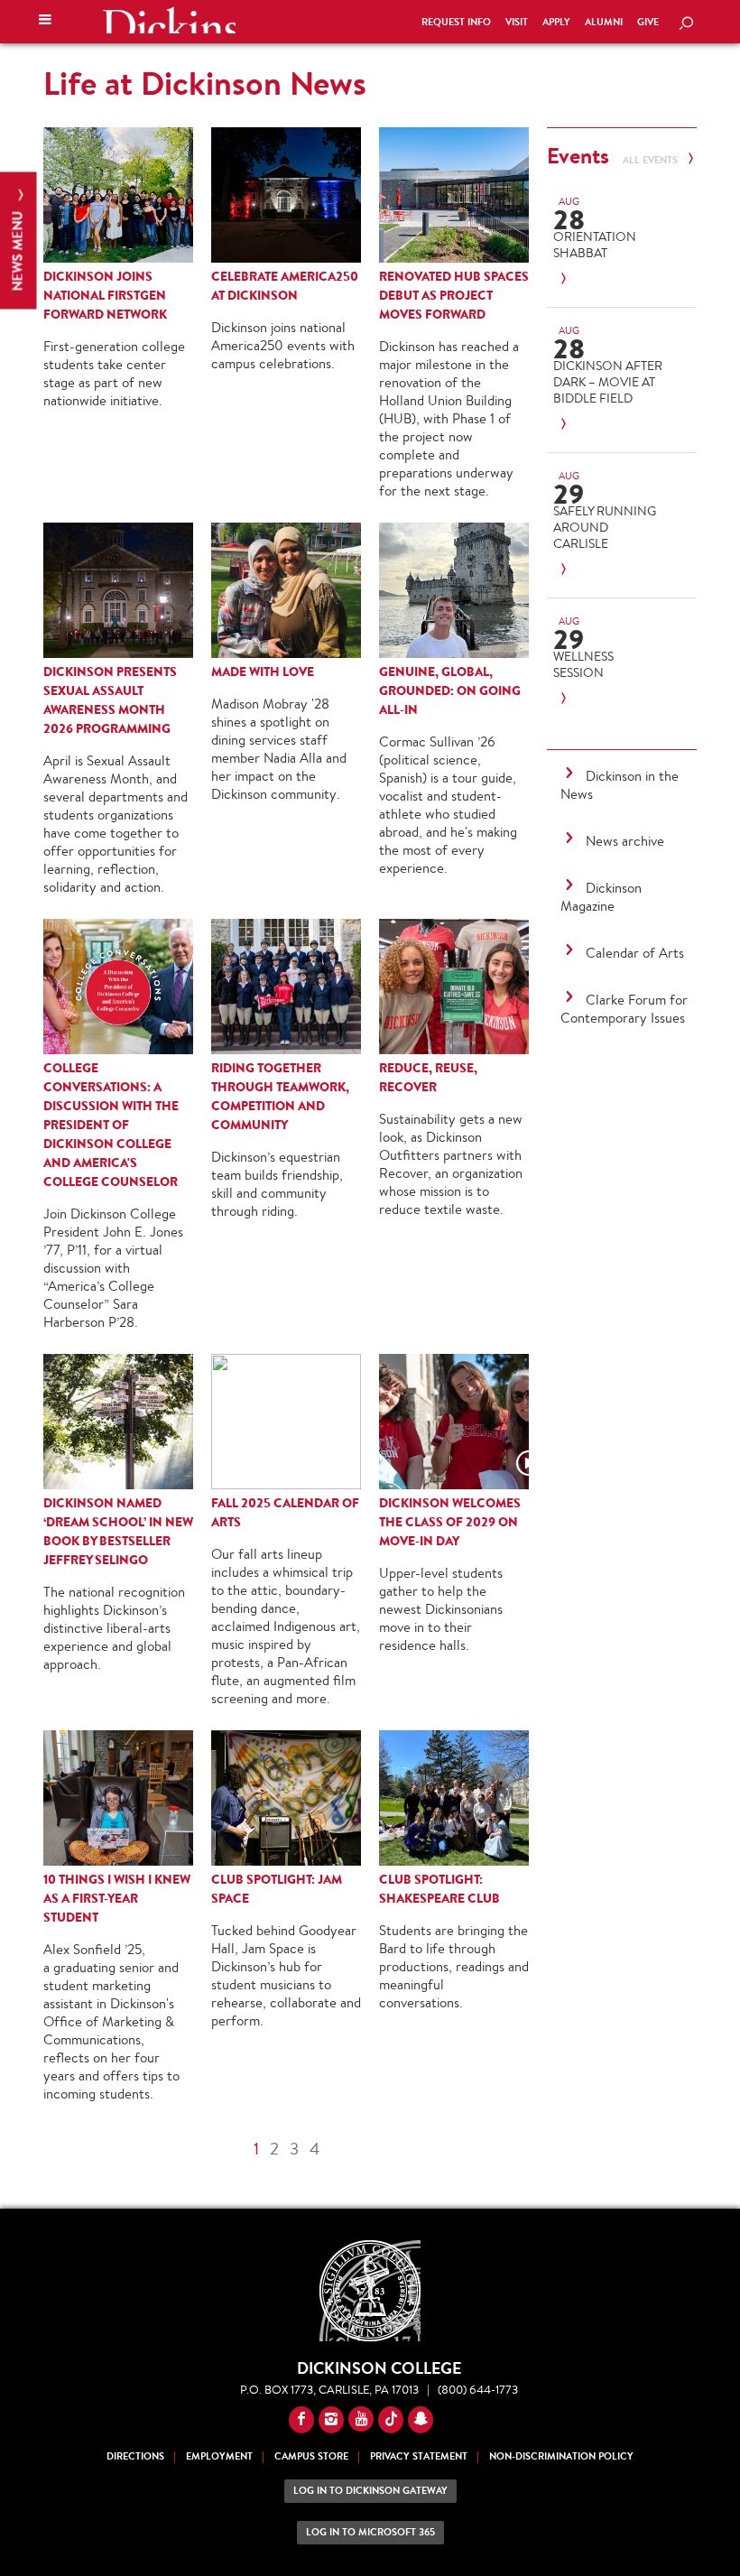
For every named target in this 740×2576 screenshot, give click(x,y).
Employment (219, 2456)
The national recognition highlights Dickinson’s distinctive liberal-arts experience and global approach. (114, 1628)
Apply (556, 22)
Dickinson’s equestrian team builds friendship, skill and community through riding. (277, 1184)
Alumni (604, 22)
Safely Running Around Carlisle (605, 527)
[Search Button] (686, 24)
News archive (625, 841)
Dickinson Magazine (601, 897)
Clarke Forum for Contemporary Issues (624, 1009)
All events (652, 160)
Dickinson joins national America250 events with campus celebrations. (283, 345)
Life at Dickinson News (205, 83)
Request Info (456, 22)
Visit (517, 22)
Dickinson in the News (620, 785)
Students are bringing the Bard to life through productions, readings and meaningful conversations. (454, 1966)
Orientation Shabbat (595, 245)
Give (648, 22)
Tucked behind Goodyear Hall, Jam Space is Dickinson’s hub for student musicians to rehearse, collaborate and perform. (286, 1975)
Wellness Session (583, 664)
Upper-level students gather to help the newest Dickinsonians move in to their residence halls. (441, 1609)
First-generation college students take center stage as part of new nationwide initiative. (114, 373)
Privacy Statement (419, 2456)
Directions (135, 2456)
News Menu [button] (18, 250)
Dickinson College (169, 20)
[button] (45, 22)
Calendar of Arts (635, 953)
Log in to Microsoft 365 (370, 2532)
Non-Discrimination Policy (561, 2456)
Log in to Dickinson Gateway (370, 2491)
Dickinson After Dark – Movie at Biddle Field (608, 382)
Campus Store (311, 2456)
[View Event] (608, 279)
